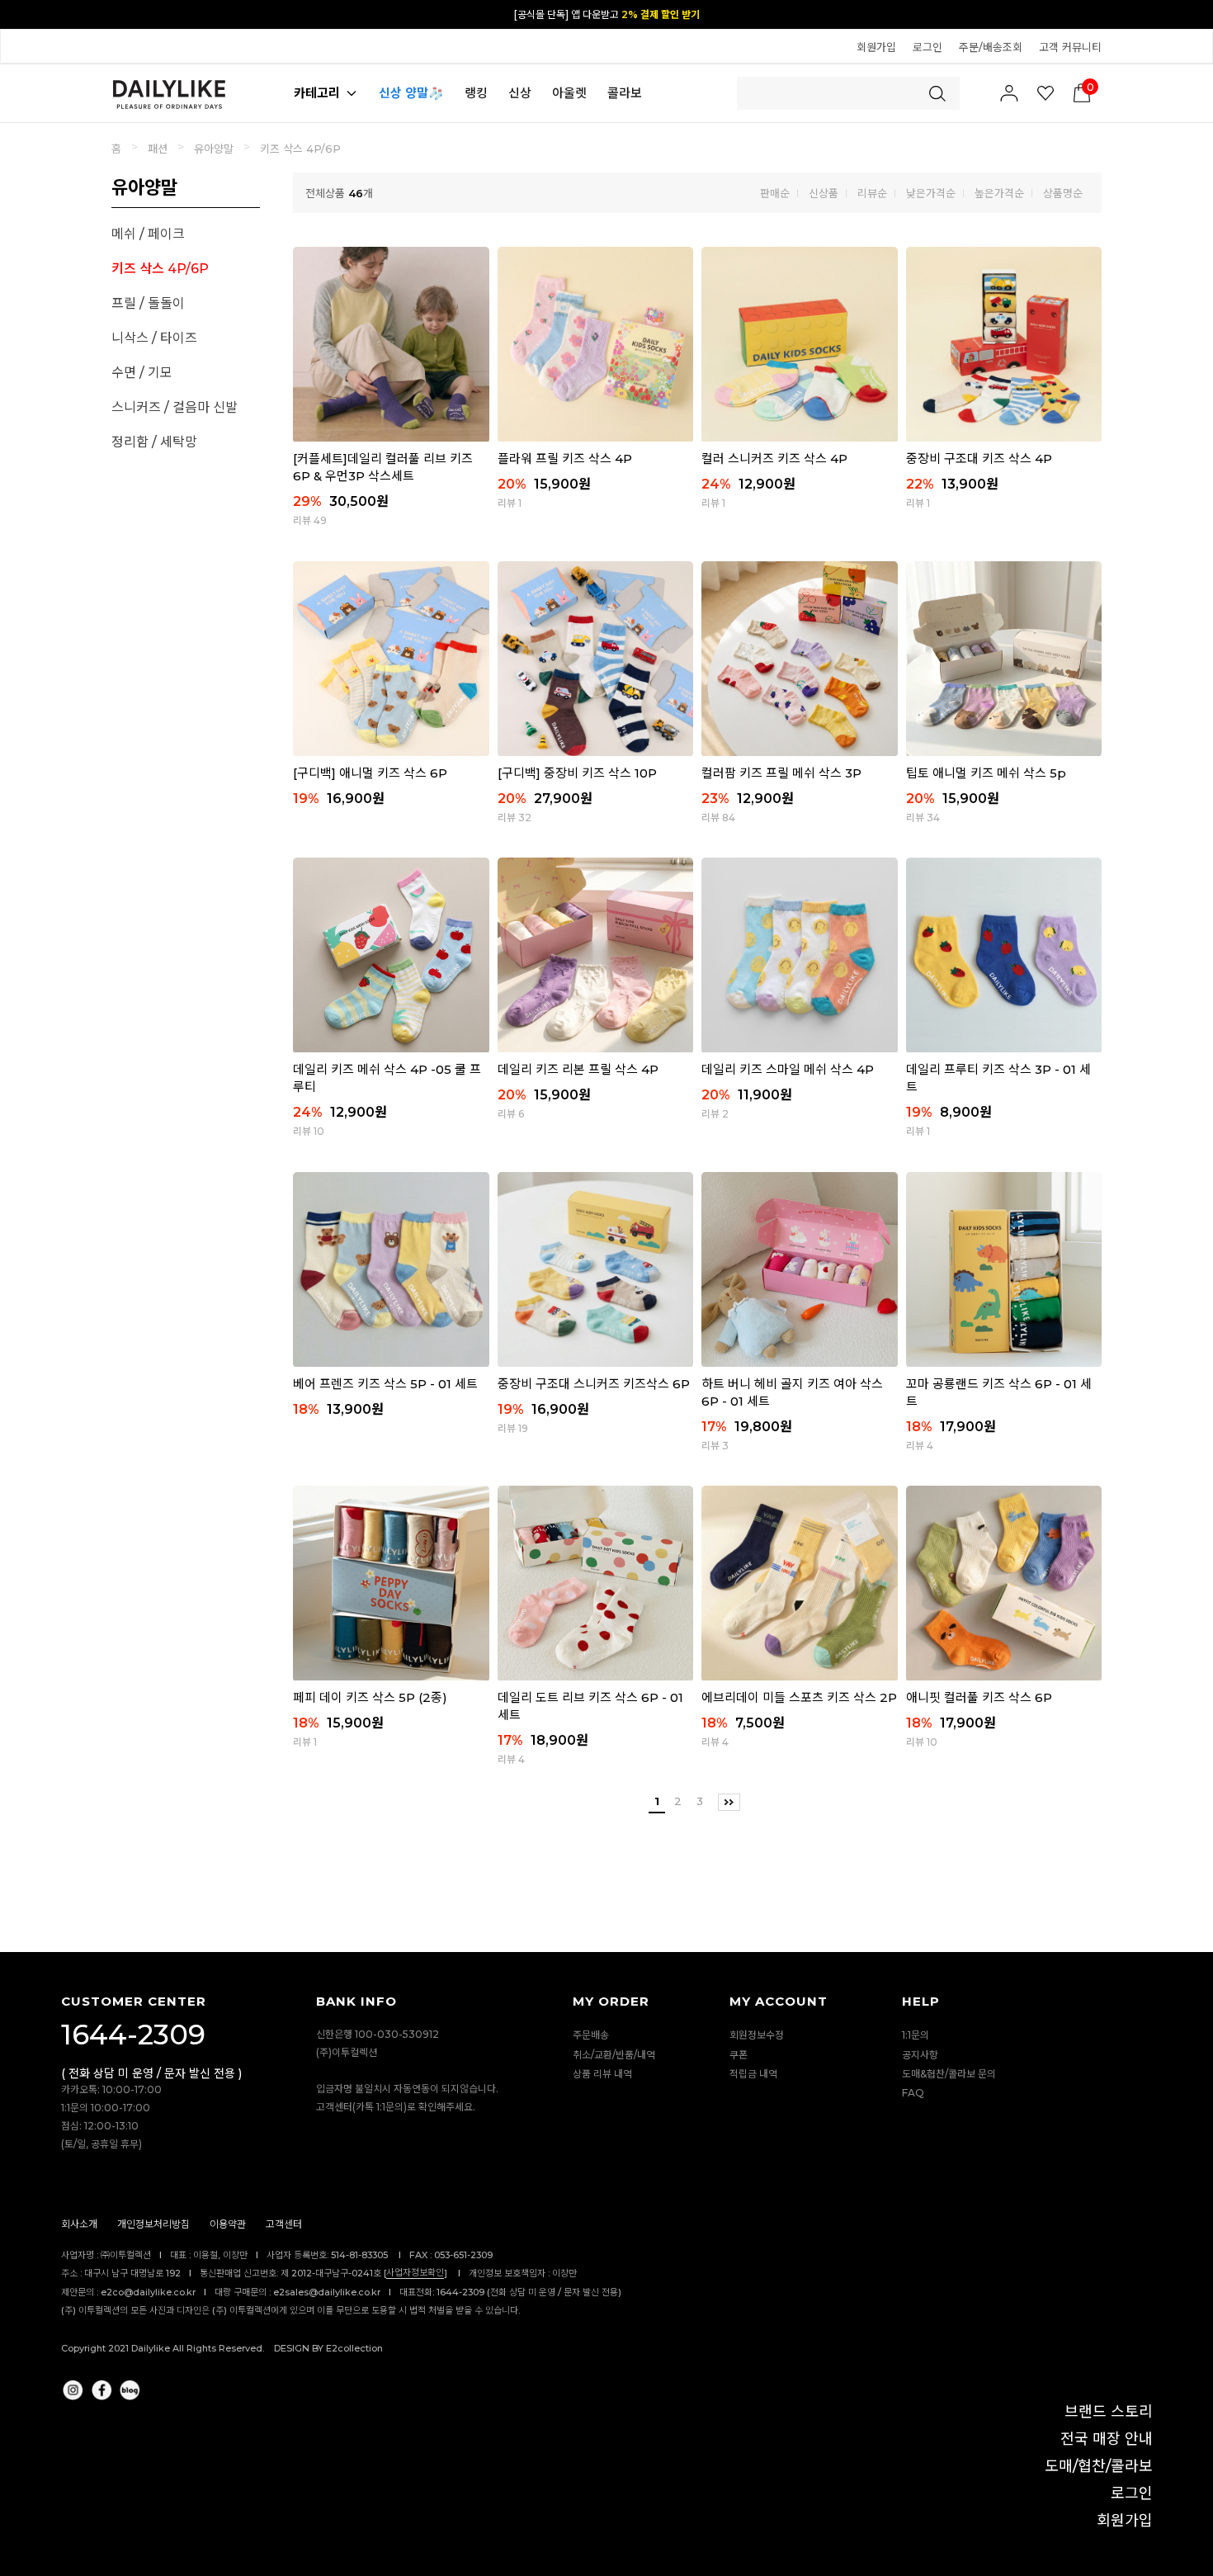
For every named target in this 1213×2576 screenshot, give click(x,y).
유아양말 (214, 149)
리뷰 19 (513, 1428)
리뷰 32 (514, 818)
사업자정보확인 (415, 2272)
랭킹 (476, 93)
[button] (1192, 13)
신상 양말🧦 (411, 93)
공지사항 (920, 2055)
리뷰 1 (510, 503)
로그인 (927, 47)
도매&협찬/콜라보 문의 (949, 2074)
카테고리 (317, 93)
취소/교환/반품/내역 (614, 2055)
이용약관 (228, 2224)
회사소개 (79, 2224)
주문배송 (591, 2036)
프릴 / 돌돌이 (148, 303)
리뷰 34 (923, 818)
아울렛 (569, 93)
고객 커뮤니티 (1070, 47)
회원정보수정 (757, 2036)
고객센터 (284, 2224)
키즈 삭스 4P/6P (300, 149)
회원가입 (876, 47)
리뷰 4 (920, 1446)
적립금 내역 (753, 2074)
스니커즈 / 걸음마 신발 (175, 407)
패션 (158, 149)
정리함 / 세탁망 (154, 442)
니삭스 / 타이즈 (154, 338)
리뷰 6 (511, 1114)
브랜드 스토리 (1109, 2412)
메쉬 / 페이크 (148, 234)
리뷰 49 (310, 520)
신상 (520, 93)
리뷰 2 (715, 1114)
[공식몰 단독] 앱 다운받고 (607, 14)
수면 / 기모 (142, 373)
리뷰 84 (718, 818)
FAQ (913, 2093)
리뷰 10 (309, 1131)
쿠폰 (739, 2055)
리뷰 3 (715, 1446)
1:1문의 (916, 2036)
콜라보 (625, 93)
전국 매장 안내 (1107, 2439)
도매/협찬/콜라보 (1099, 2466)
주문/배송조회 (991, 47)
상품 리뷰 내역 (602, 2074)
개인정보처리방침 (153, 2224)
